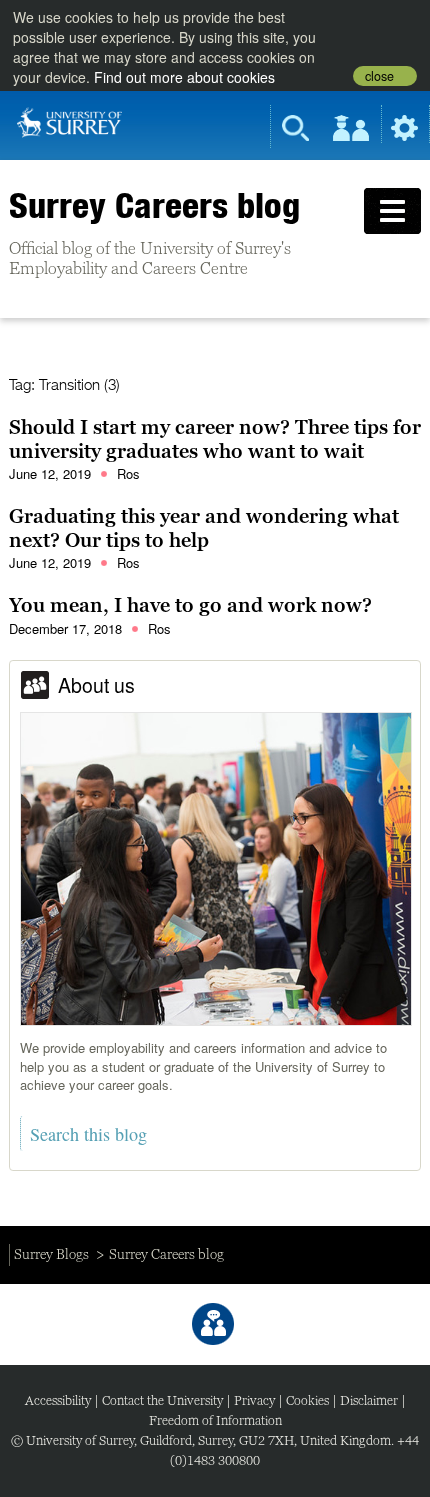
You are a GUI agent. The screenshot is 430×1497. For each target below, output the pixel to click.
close (379, 76)
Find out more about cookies (184, 77)
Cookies (307, 1400)
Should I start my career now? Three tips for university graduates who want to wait (215, 439)
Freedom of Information (215, 1420)
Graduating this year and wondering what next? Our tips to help (204, 528)
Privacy (254, 1400)
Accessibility (58, 1400)
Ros (128, 473)
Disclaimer (369, 1400)
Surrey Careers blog (154, 205)
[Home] (69, 121)
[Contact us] (213, 1324)
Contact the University (162, 1400)
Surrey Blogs (51, 1254)
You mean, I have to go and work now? (190, 605)
